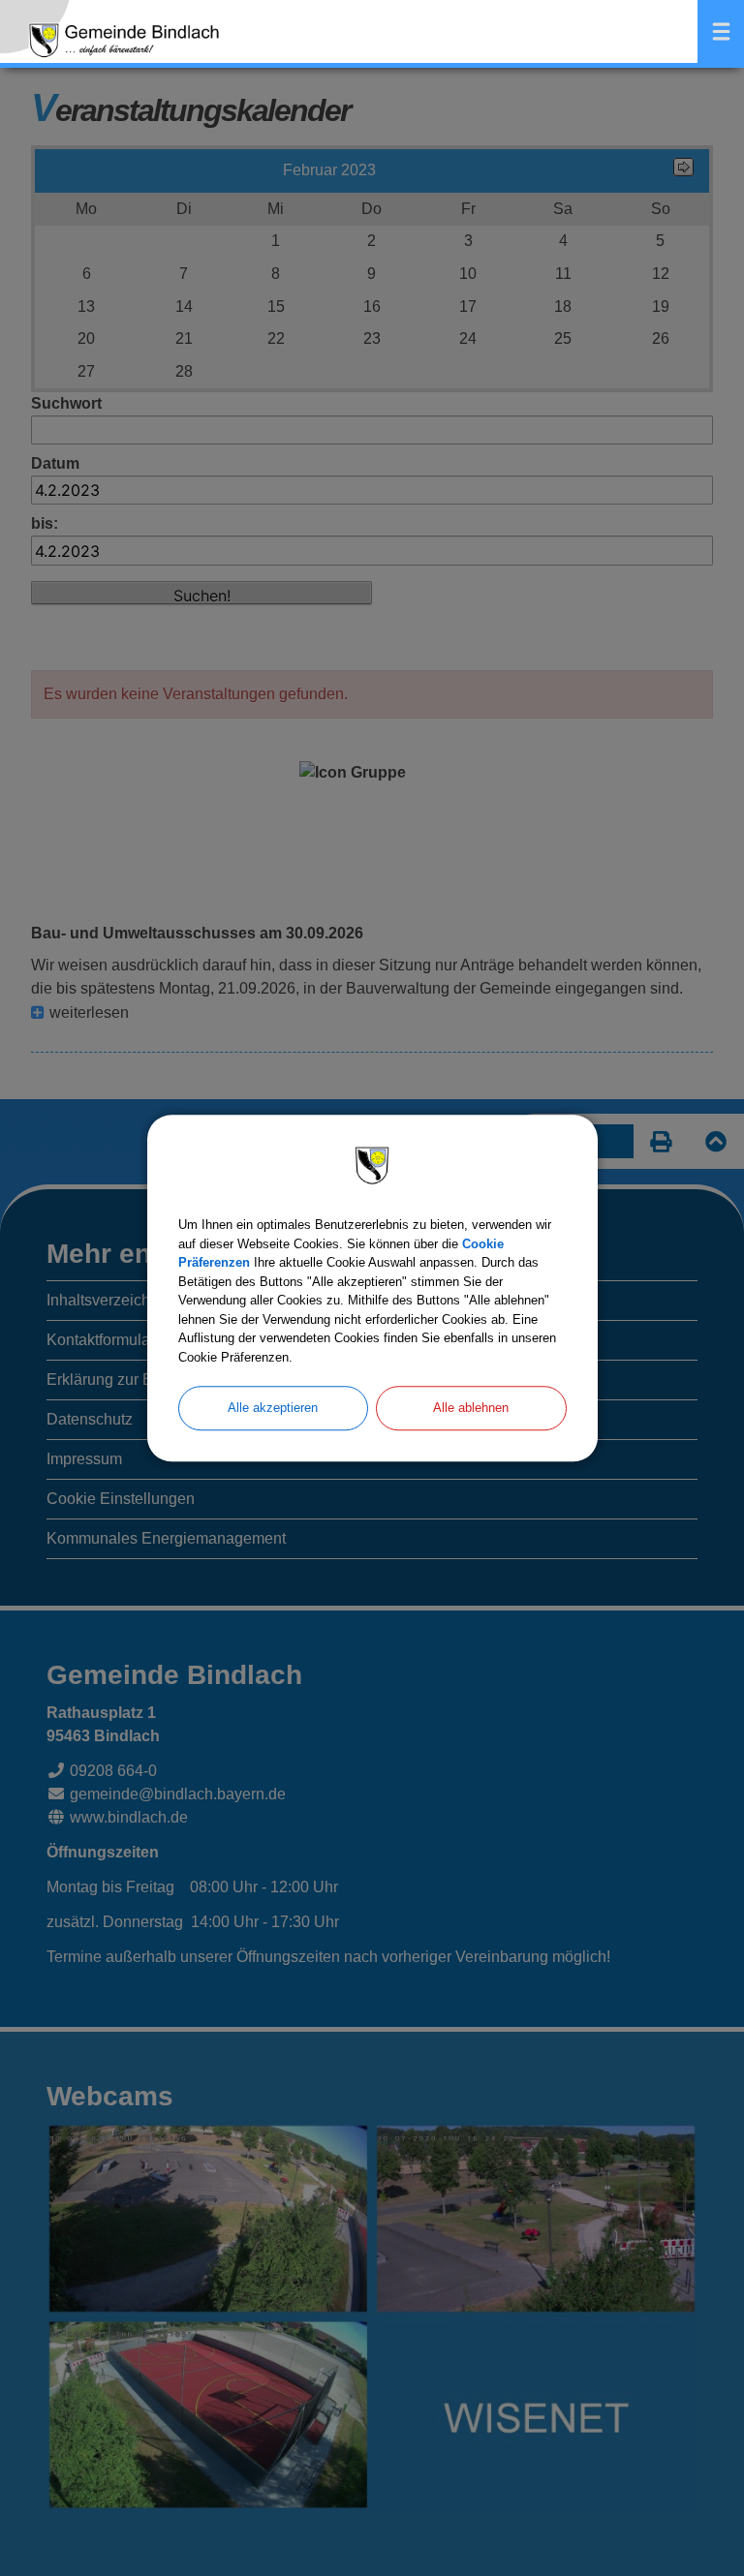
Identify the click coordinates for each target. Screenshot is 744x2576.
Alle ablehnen (471, 1408)
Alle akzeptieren (273, 1408)
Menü (721, 31)
